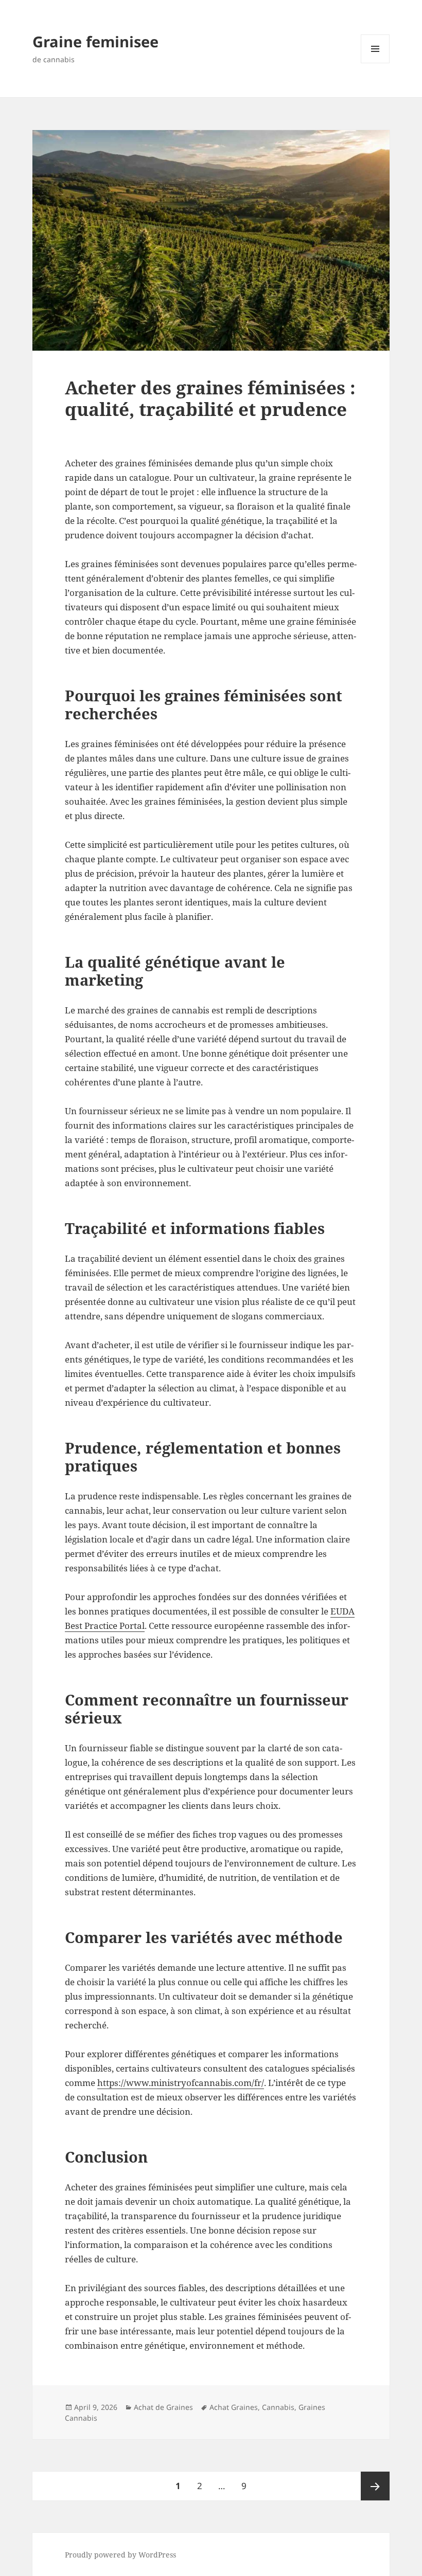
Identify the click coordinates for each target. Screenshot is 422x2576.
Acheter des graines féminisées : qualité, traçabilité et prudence (210, 398)
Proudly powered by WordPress (120, 2555)
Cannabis (278, 2407)
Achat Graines (234, 2407)
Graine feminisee (95, 41)
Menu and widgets (375, 63)
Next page (375, 2486)
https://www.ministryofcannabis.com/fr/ (181, 2083)
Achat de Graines (163, 2407)
